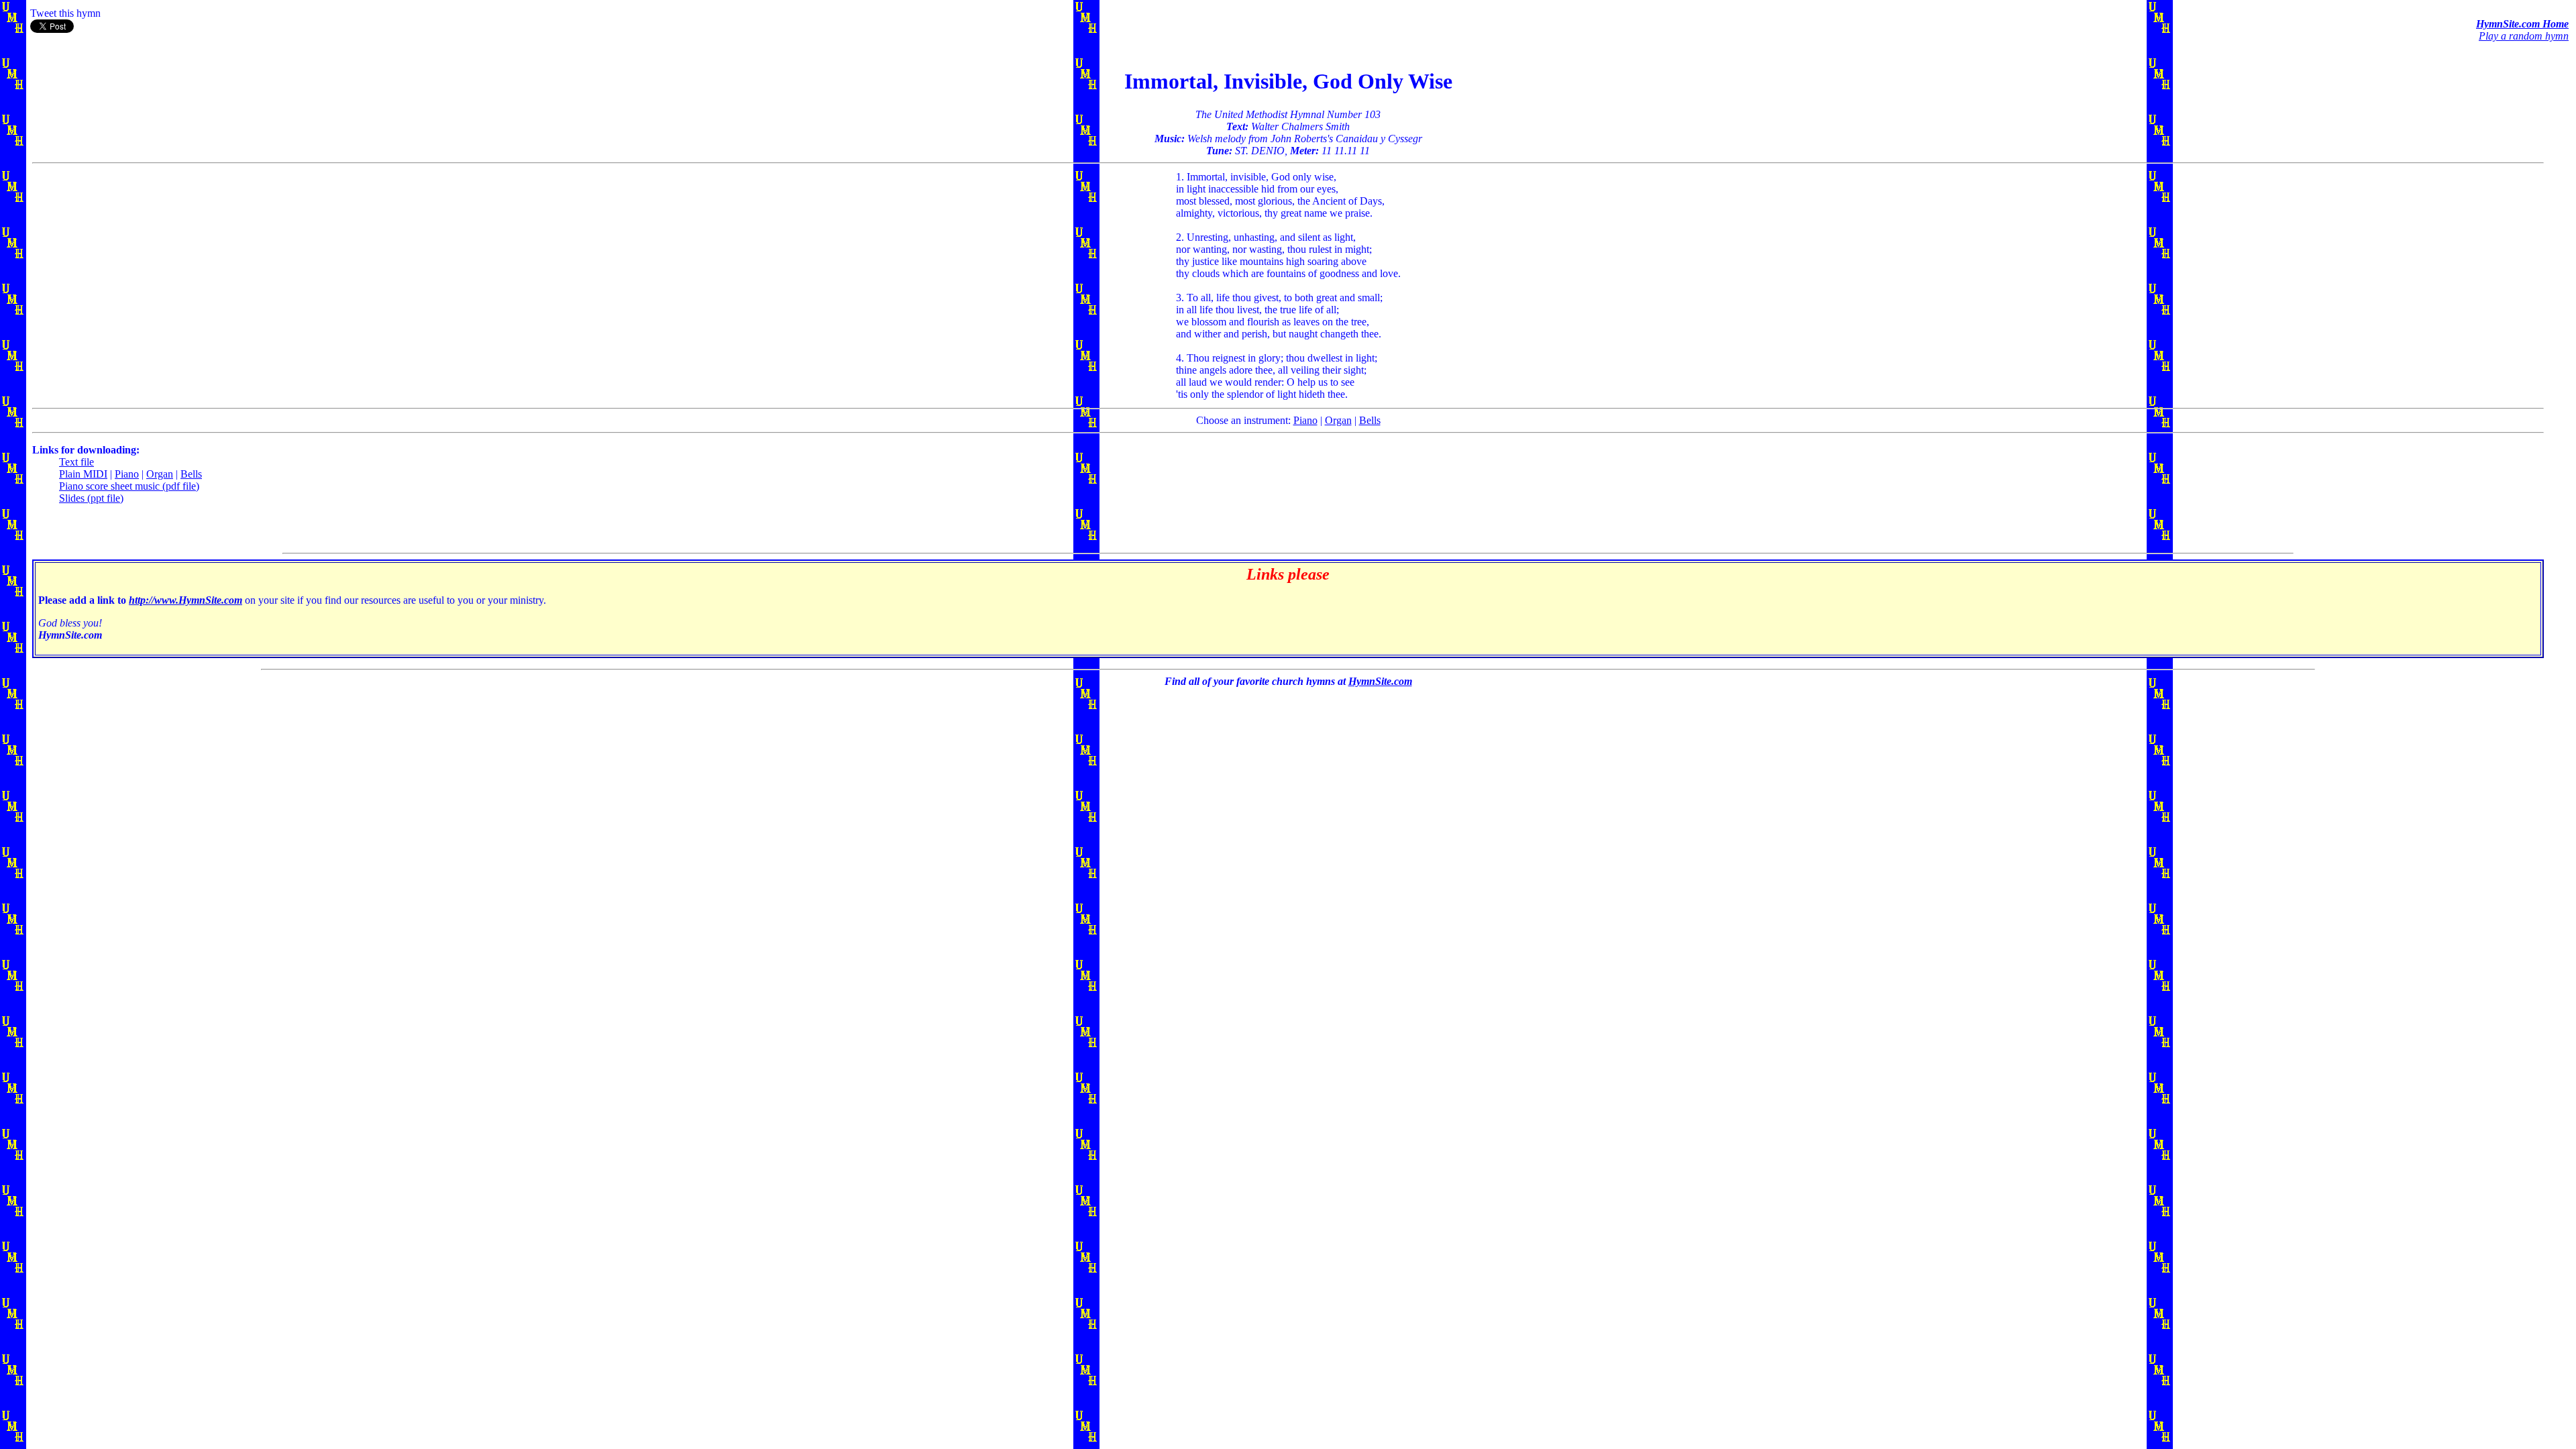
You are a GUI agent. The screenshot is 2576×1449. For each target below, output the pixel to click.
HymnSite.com (1380, 681)
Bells (1370, 420)
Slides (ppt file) (91, 498)
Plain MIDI (83, 474)
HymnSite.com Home (2522, 24)
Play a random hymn (2524, 36)
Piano (1305, 420)
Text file (76, 462)
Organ (1338, 420)
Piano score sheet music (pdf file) (129, 486)
